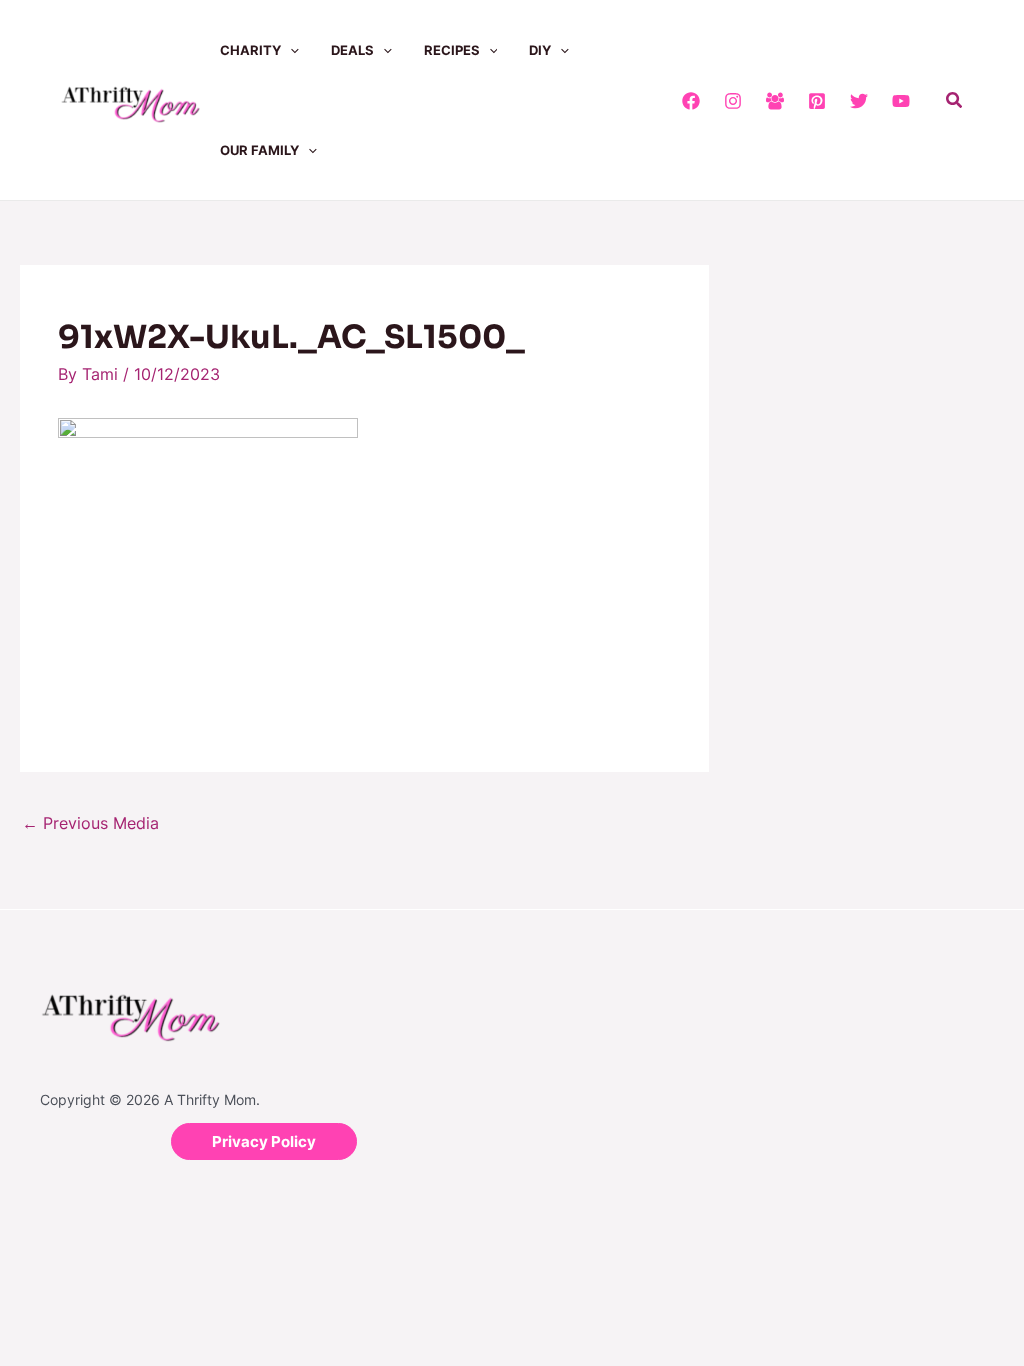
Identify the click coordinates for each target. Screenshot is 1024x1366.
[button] (290, 50)
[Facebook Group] (775, 101)
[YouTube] (901, 101)
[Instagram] (733, 101)
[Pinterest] (817, 101)
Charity (250, 50)
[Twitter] (859, 101)
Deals (352, 50)
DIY (540, 50)
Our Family (259, 150)
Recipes (452, 50)
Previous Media (90, 823)
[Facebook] (691, 101)
